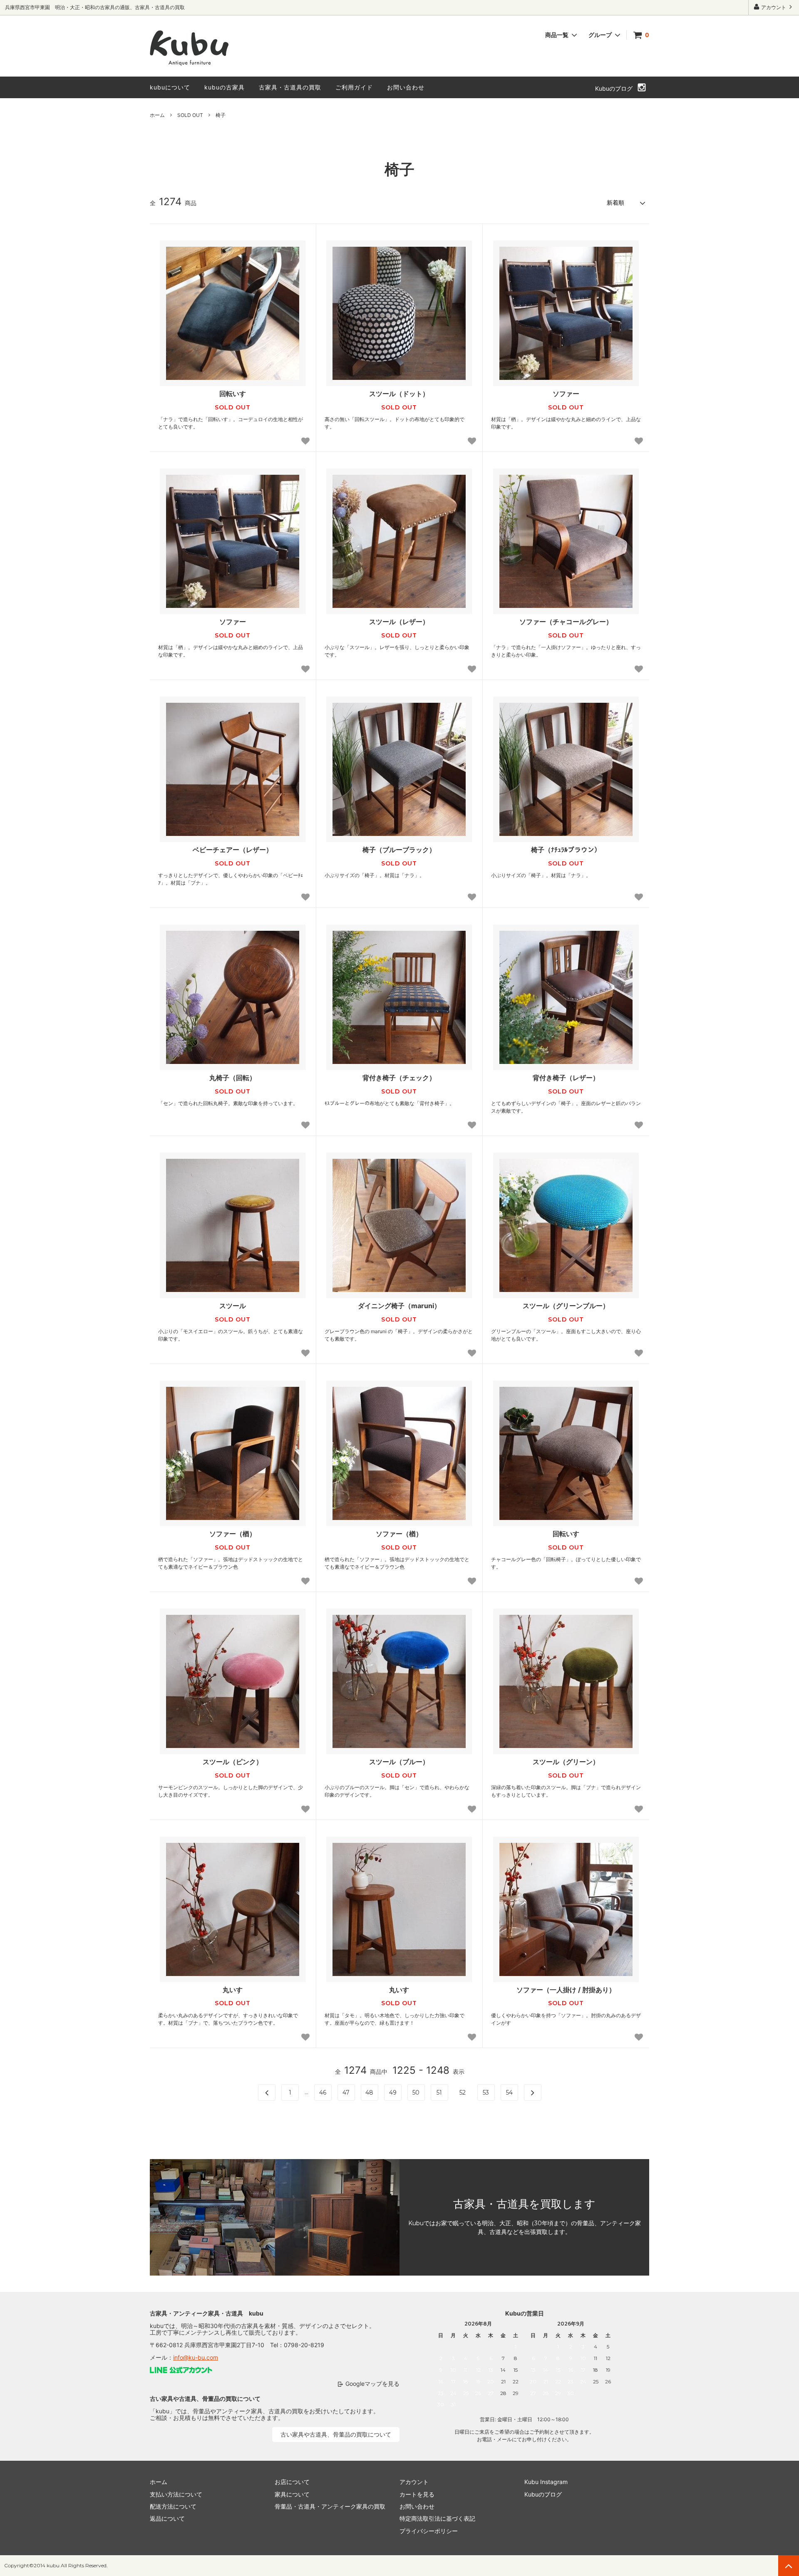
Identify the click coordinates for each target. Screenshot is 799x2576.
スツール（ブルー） (399, 1762)
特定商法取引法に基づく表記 (437, 2518)
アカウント (774, 7)
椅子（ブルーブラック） (399, 850)
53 (486, 2093)
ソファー (566, 394)
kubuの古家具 (225, 87)
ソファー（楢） (233, 1534)
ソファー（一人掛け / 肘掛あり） (566, 1990)
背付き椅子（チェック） (399, 1078)
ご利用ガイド (354, 87)
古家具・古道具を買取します (524, 2204)
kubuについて (170, 87)
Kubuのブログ (614, 88)
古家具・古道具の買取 (290, 87)
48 (369, 2093)
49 (393, 2093)
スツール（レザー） (399, 622)
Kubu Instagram (546, 2482)
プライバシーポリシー (429, 2531)
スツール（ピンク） (233, 1762)
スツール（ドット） (399, 394)
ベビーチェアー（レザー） (233, 850)
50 (416, 2093)
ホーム (157, 115)
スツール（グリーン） (566, 1762)
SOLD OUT (190, 115)
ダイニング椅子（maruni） (399, 1306)
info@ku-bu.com (196, 2357)
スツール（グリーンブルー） (566, 1306)
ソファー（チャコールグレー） (566, 622)
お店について (292, 2482)
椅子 (221, 115)
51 (439, 2093)
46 (323, 2093)
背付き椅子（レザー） (566, 1078)
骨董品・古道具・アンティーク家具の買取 (330, 2506)
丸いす (233, 1990)
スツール (233, 1306)
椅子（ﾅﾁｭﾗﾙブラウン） (566, 850)
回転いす (233, 394)
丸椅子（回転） (233, 1078)
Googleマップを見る (372, 2384)
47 (346, 2093)
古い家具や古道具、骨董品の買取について (336, 2434)
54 (509, 2093)
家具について (292, 2494)
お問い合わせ (406, 87)
